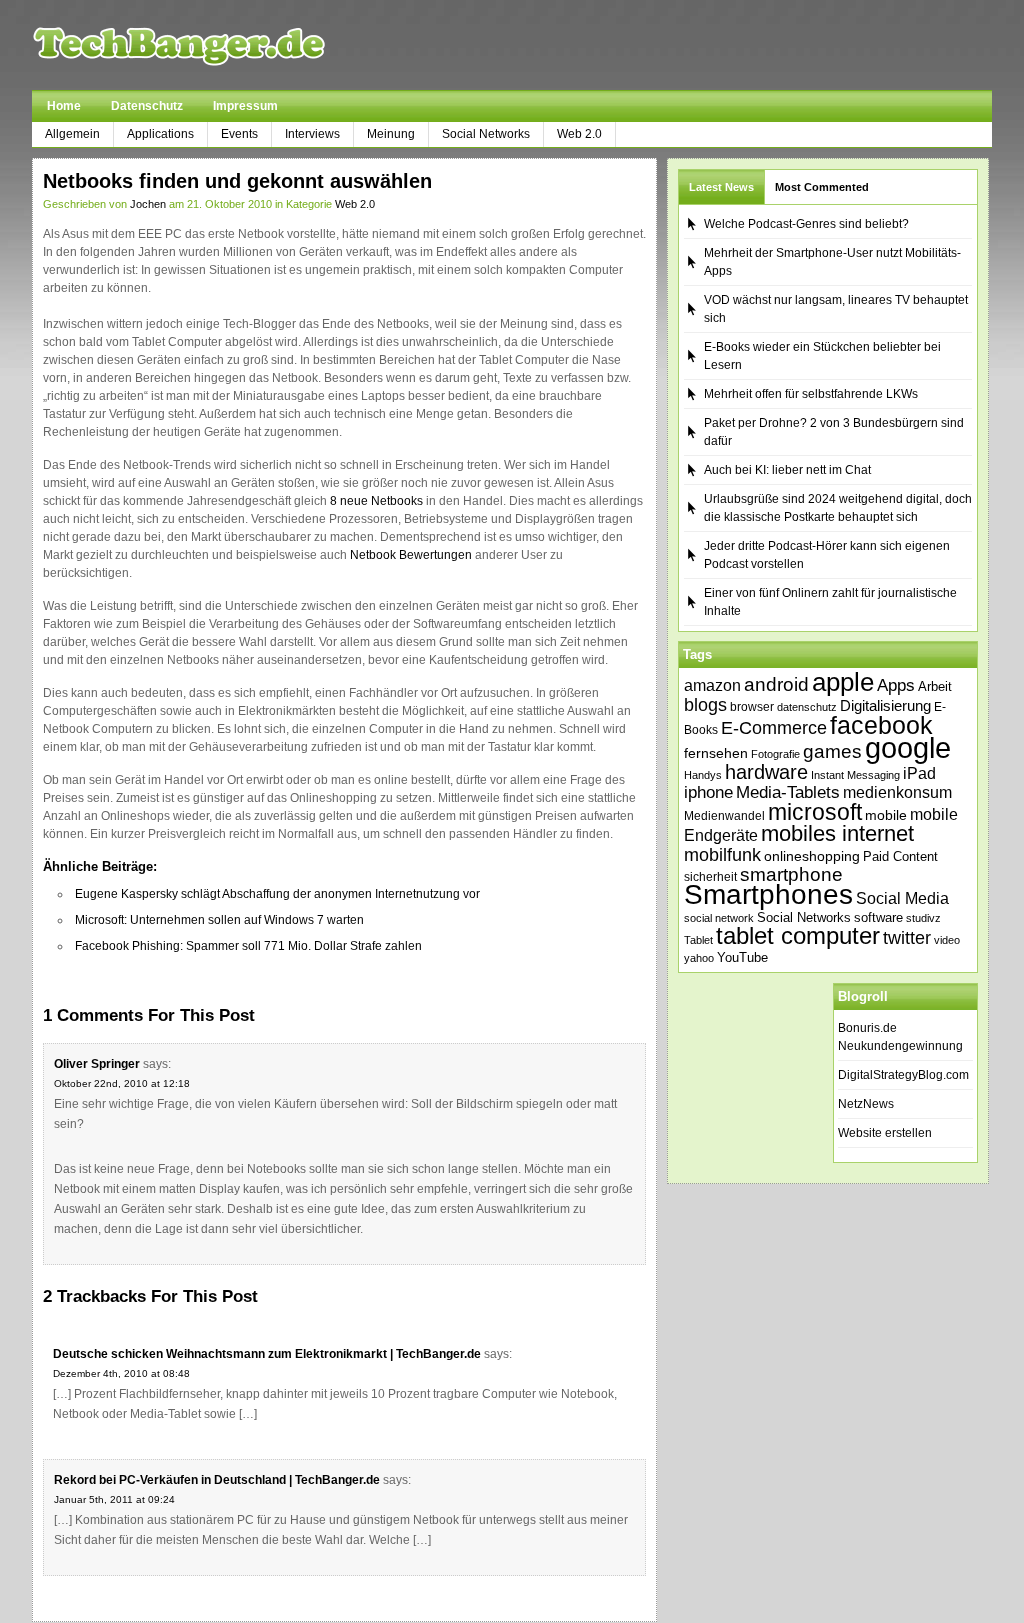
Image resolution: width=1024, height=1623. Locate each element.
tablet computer (798, 935)
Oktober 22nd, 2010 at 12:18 (122, 1083)
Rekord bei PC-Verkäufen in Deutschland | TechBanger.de (217, 1480)
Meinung (391, 134)
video (947, 940)
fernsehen (716, 753)
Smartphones (768, 894)
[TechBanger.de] (226, 45)
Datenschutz (147, 106)
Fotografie (775, 754)
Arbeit (935, 687)
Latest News (721, 187)
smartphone (791, 874)
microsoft (815, 812)
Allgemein (72, 134)
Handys (703, 775)
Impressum (245, 106)
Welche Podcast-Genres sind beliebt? (806, 224)
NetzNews (866, 1104)
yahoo (699, 958)
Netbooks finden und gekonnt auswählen (237, 181)
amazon (712, 685)
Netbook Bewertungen (411, 555)
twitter (907, 938)
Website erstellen (885, 1133)
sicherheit (710, 877)
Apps (896, 685)
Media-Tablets (788, 792)
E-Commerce (774, 728)
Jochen (148, 204)
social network (719, 918)
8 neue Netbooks (376, 501)
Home (64, 106)
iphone (708, 792)
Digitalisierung (885, 706)
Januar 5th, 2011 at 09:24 (114, 1499)
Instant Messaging (855, 775)
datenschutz (807, 707)
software (878, 917)
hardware (766, 772)
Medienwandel (724, 816)
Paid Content (900, 856)
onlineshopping (812, 856)
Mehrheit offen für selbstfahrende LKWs (811, 394)
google (908, 747)
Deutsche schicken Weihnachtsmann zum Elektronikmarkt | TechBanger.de (267, 1354)
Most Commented (822, 187)
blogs (705, 705)
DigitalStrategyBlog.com (903, 1075)
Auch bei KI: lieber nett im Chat (787, 470)
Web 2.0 (579, 134)
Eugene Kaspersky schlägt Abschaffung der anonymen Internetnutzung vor (277, 894)
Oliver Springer (97, 1064)
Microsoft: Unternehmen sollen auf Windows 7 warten (219, 920)
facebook (881, 725)
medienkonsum (897, 792)
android (776, 684)
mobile (886, 815)
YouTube (742, 957)
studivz (923, 918)
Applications (160, 134)
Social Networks (486, 134)
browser (752, 706)
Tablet (698, 940)
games (832, 751)
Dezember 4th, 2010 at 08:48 (121, 1373)
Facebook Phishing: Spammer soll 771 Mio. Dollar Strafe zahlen (248, 946)
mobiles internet (837, 833)
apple (843, 682)
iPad (919, 773)
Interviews (312, 134)
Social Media (902, 898)
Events (239, 134)
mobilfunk (722, 855)
